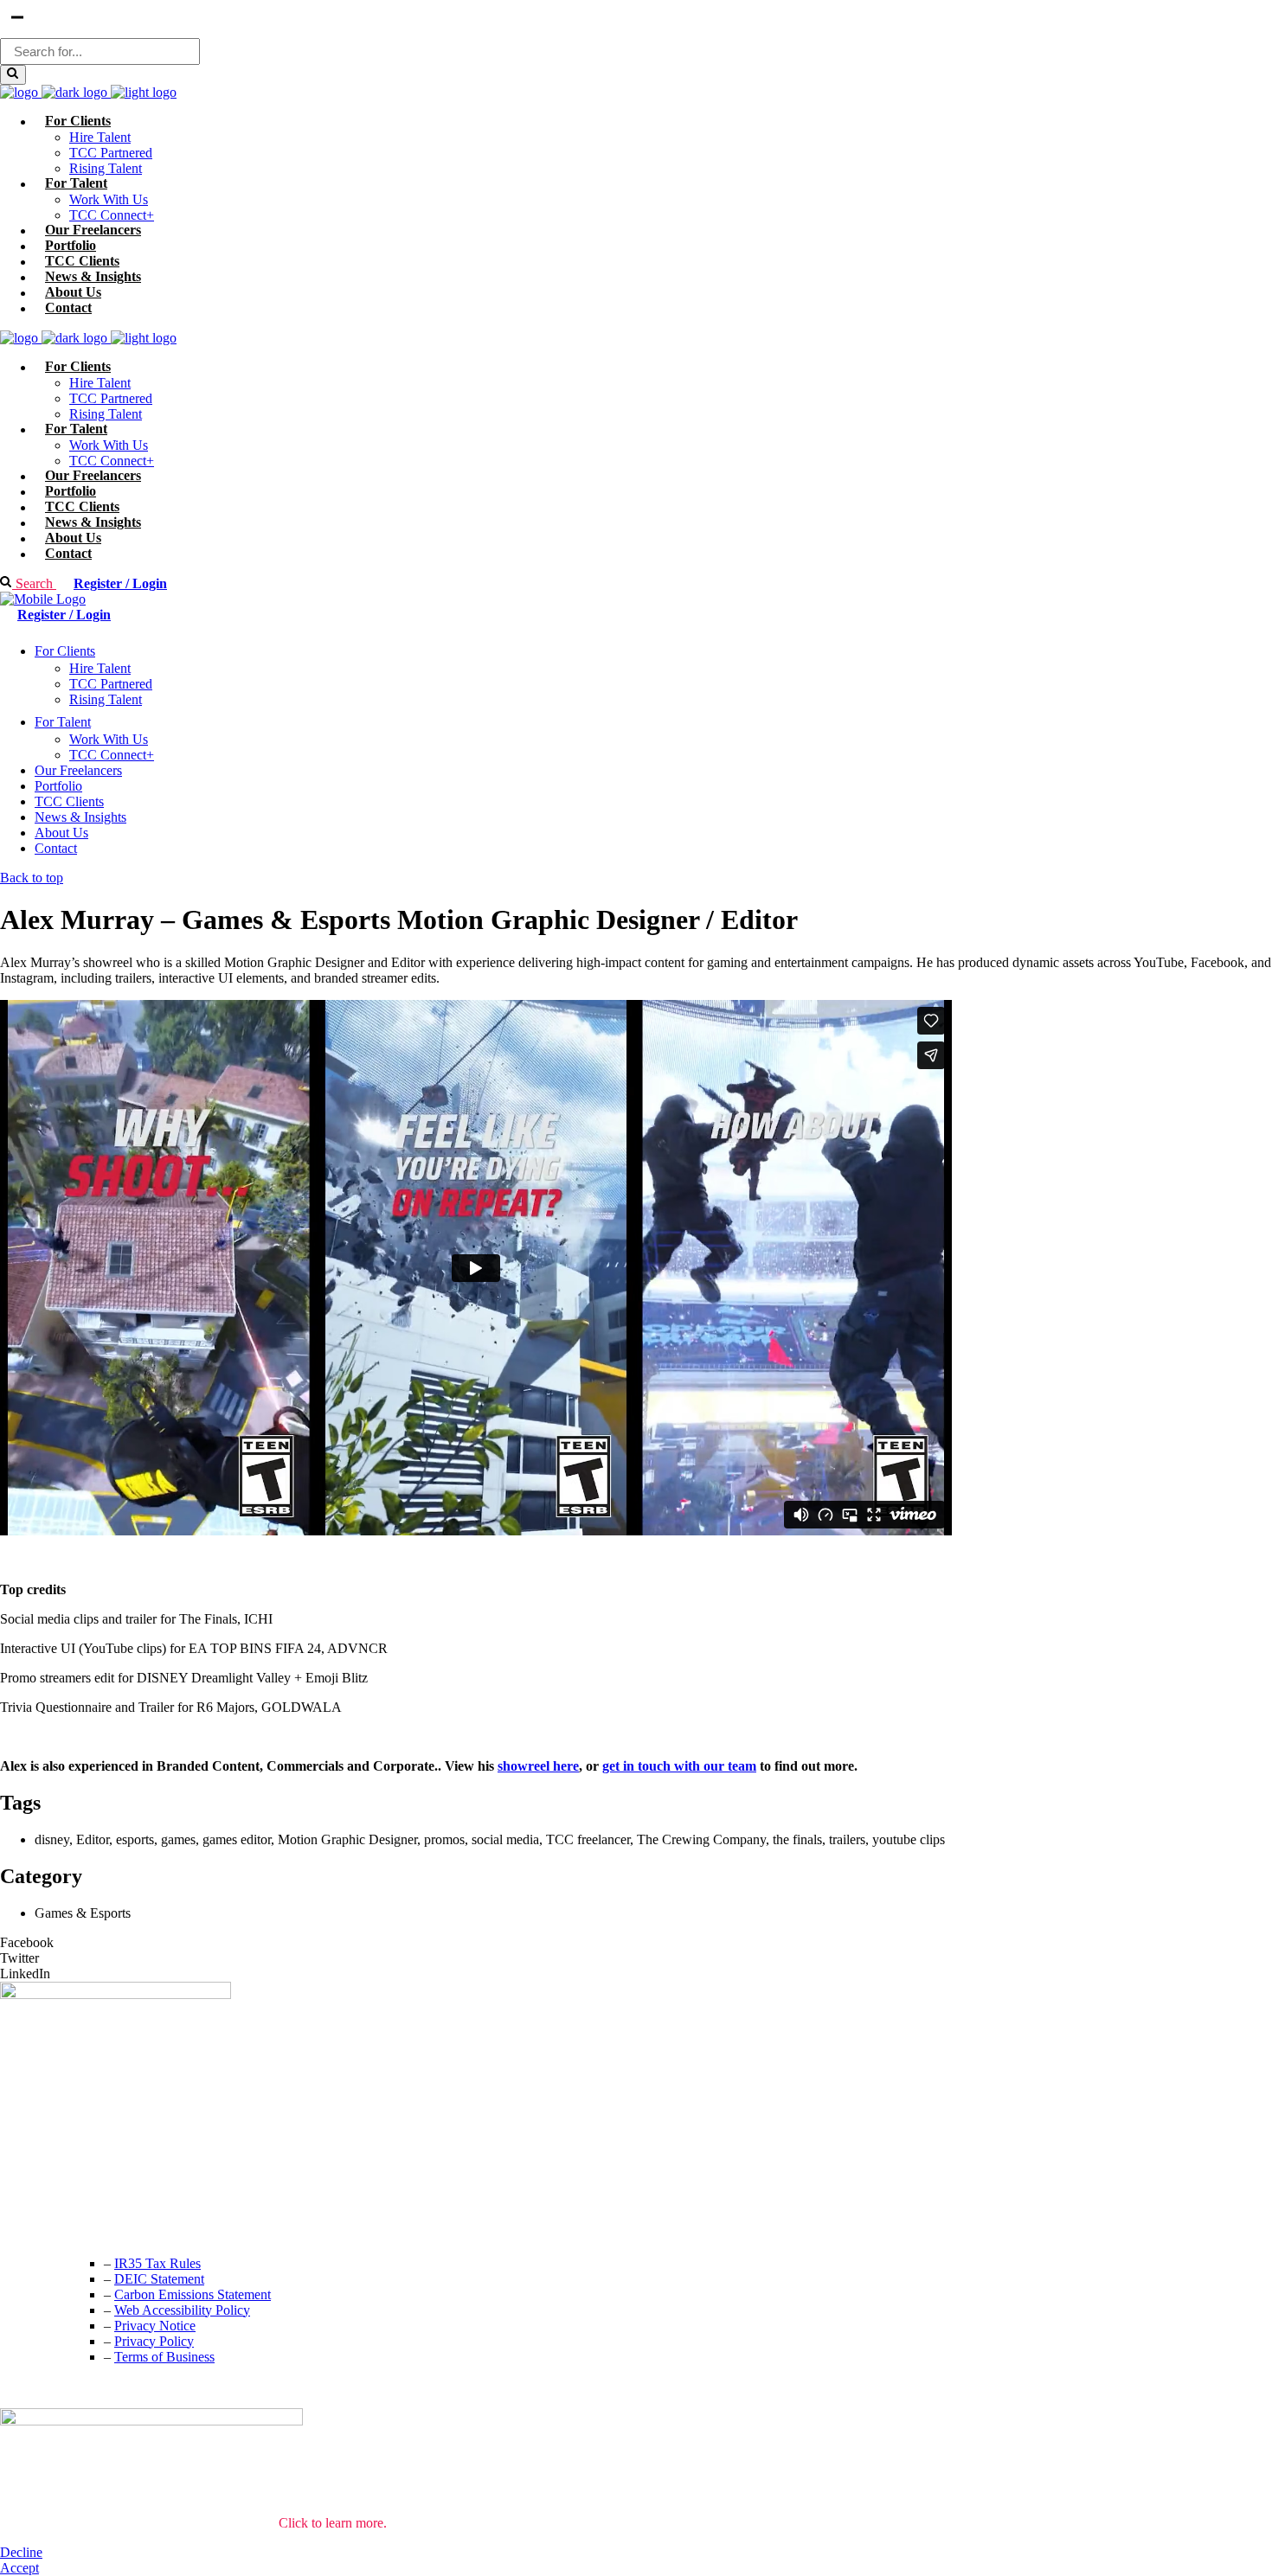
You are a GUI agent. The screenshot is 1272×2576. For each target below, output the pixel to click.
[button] (636, 1943)
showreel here (538, 1766)
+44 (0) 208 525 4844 (60, 2193)
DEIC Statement (159, 2279)
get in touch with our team (679, 1766)
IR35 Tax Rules (157, 2263)
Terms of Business (164, 2357)
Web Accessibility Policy (182, 2310)
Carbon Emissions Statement (193, 2294)
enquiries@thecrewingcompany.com (100, 2228)
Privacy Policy (154, 2341)
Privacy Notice (155, 2326)
